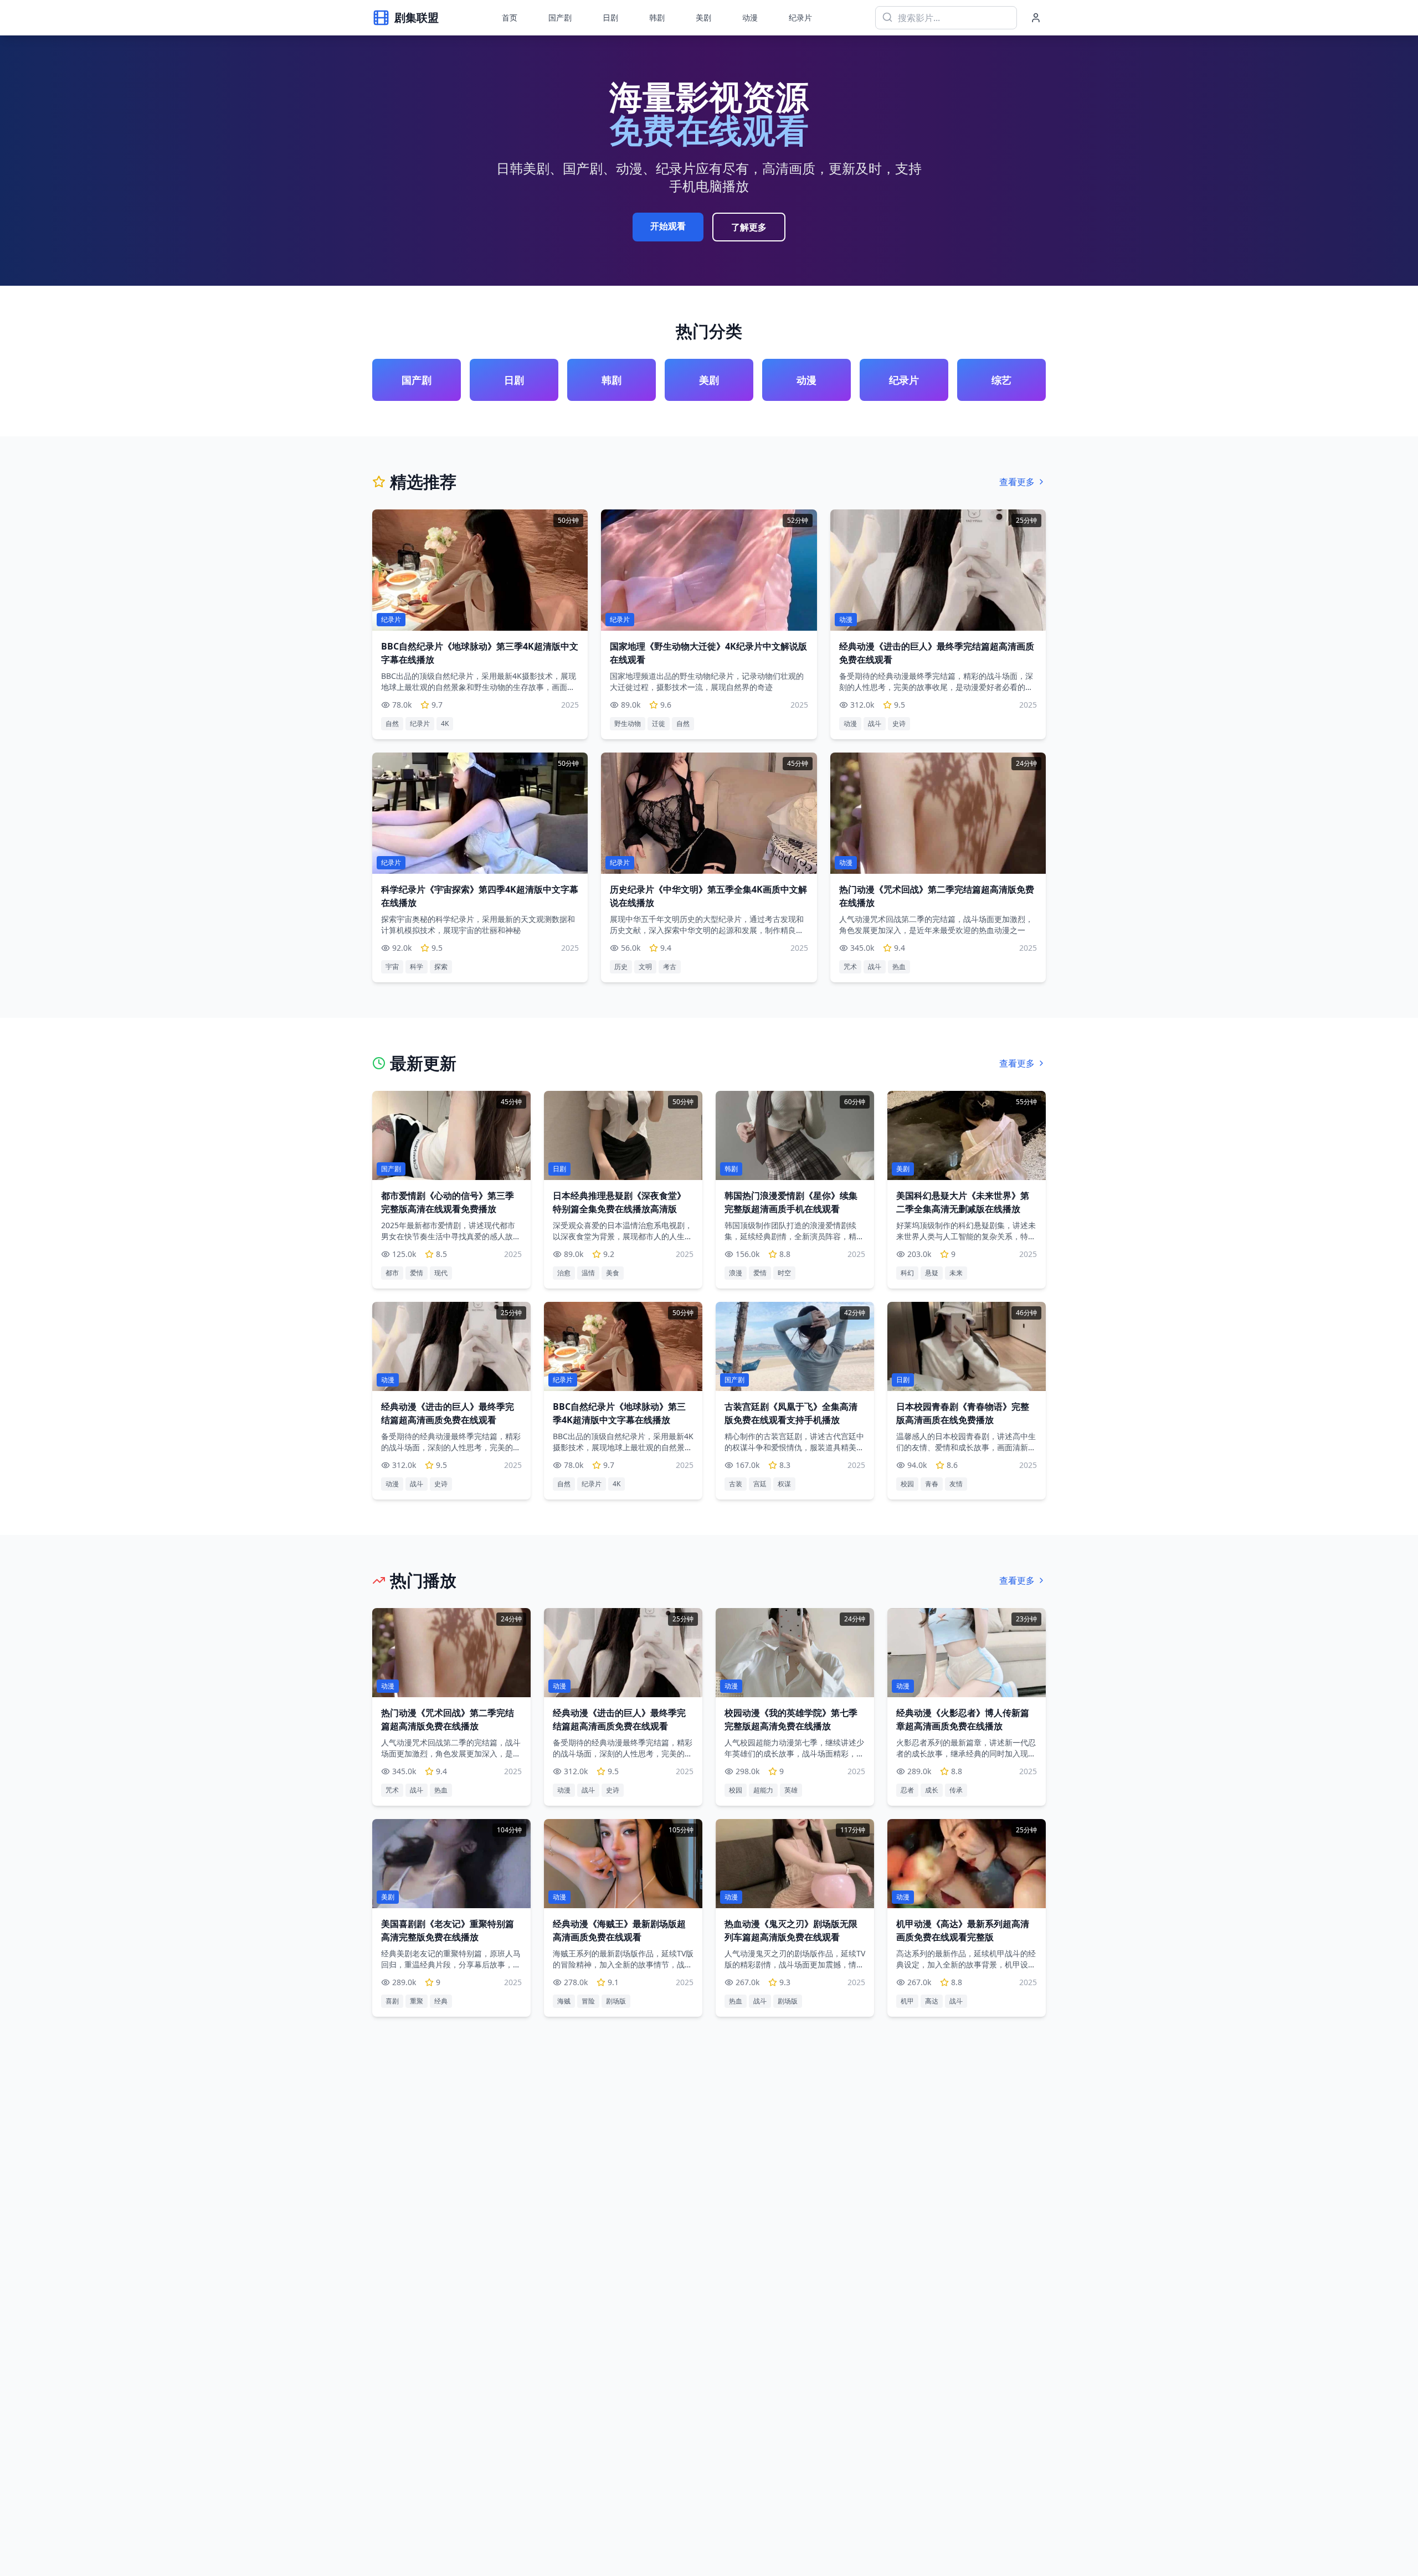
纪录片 (800, 17)
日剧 (610, 17)
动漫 (750, 17)
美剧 (703, 17)
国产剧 (560, 17)
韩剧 (657, 17)
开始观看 (668, 226)
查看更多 (1017, 482)
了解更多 (749, 227)
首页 (510, 17)
